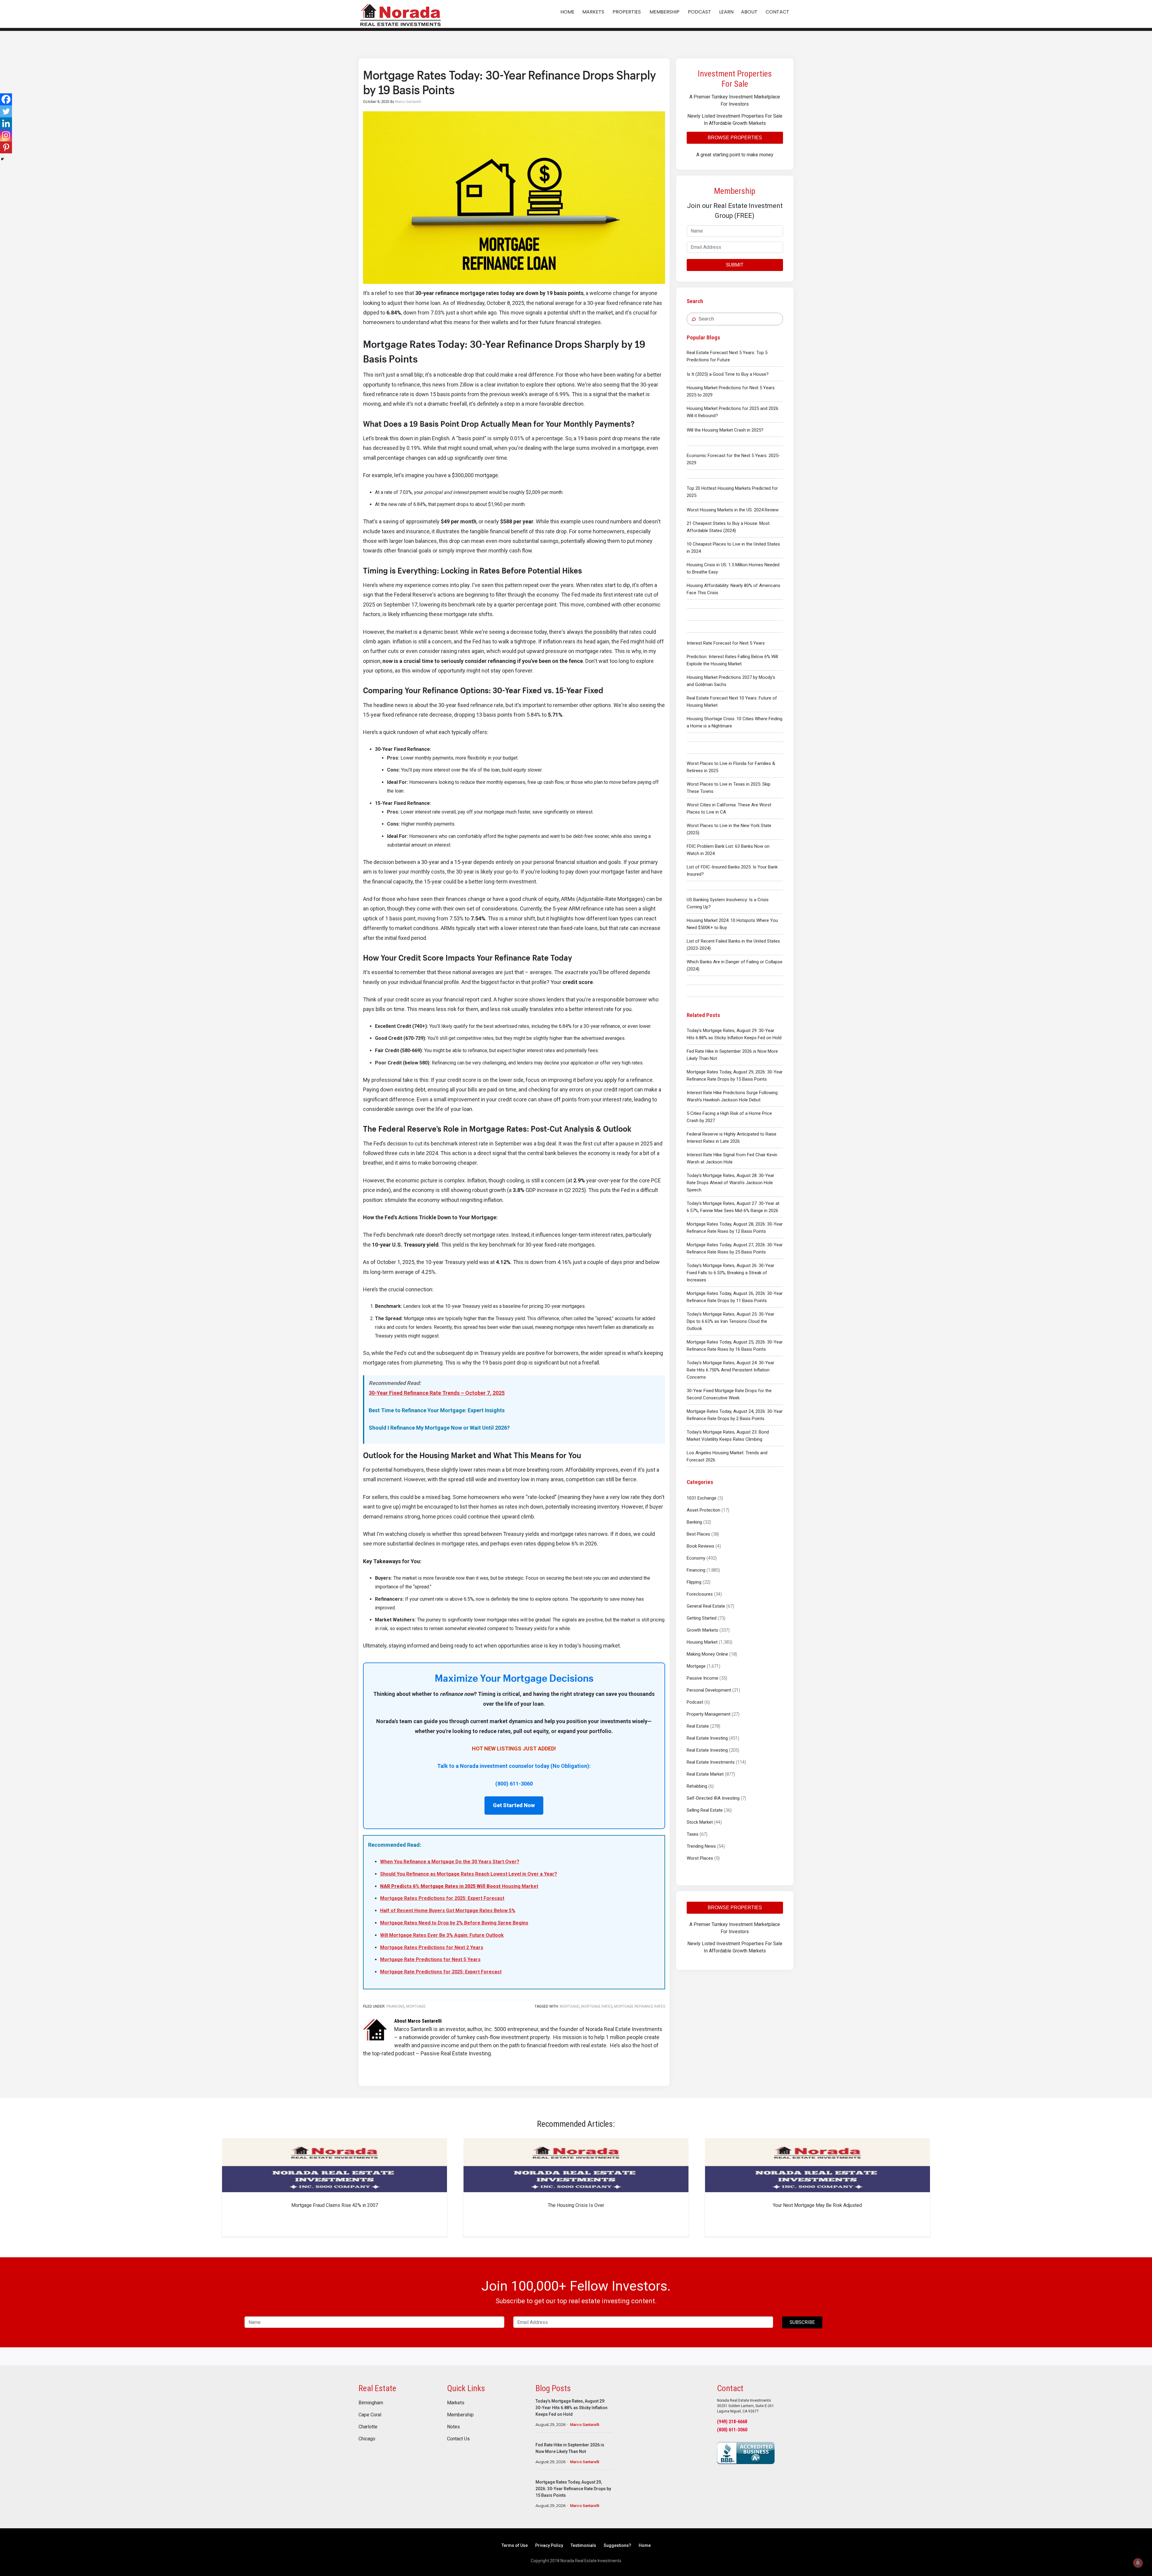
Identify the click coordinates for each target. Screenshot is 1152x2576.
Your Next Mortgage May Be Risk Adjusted (817, 2205)
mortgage (570, 2006)
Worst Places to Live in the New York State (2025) (729, 829)
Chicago (367, 2439)
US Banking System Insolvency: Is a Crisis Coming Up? (728, 903)
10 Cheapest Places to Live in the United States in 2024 (733, 548)
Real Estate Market (705, 1774)
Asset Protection (703, 1510)
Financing (696, 1570)
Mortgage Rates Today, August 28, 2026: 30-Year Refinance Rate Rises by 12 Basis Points (735, 1228)
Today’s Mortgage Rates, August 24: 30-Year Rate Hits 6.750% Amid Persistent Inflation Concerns (730, 1370)
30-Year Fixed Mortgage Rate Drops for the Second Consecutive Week (729, 1394)
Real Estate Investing (707, 1738)
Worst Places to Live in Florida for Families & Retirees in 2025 (731, 767)
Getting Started (702, 1618)
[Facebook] (6, 99)
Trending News (701, 1846)
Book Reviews (700, 1546)
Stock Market (700, 1822)
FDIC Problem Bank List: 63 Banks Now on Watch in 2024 (728, 850)
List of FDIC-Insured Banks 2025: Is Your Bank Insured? (732, 871)
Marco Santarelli (585, 2425)
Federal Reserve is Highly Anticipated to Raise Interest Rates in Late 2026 (732, 1138)
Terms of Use (515, 2545)
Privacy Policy (549, 2545)
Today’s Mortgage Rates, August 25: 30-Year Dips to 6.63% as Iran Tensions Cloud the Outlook (730, 1321)
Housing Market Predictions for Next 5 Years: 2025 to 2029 (731, 391)
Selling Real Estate (705, 1810)
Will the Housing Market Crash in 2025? (725, 430)
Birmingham (371, 2403)
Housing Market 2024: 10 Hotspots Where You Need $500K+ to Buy (732, 924)
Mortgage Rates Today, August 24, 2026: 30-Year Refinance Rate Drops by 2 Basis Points (735, 1415)
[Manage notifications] (1138, 2563)
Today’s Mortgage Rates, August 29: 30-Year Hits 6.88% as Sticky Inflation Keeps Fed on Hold (734, 1034)
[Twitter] (6, 111)
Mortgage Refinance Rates (640, 2006)
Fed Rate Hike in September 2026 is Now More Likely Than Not (732, 1055)
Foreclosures (700, 1594)
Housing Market (702, 1642)
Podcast (695, 1702)
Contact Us (458, 2439)
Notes (453, 2427)
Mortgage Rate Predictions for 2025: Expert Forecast (441, 1972)
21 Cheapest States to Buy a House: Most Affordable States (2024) (728, 527)
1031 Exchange (702, 1498)
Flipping (694, 1582)
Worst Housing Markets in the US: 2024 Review (733, 510)
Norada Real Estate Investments (400, 14)
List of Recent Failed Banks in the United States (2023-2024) (733, 945)
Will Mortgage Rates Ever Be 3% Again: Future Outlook (442, 1935)
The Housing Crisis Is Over (576, 2205)
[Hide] (2, 159)
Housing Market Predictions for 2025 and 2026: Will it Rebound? (733, 412)
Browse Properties (735, 138)
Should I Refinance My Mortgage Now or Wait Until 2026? (439, 1428)
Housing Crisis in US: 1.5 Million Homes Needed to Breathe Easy (733, 568)
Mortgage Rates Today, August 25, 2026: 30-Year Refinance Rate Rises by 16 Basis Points (735, 1346)
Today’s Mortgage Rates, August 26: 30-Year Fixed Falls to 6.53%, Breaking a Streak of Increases (730, 1273)
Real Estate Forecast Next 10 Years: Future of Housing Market (732, 702)
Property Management (709, 1714)
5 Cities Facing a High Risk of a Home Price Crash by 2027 (729, 1117)
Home (645, 2545)
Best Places (698, 1534)
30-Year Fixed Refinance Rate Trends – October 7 (429, 1393)
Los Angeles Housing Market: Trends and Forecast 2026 (727, 1456)
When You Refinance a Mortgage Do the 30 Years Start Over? (450, 1862)
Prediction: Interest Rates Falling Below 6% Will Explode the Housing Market (732, 660)
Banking (694, 1522)
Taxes (693, 1834)
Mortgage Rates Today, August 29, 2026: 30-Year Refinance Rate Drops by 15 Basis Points (735, 1076)
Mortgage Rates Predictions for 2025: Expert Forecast (442, 1898)
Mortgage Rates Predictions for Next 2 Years (432, 1947)
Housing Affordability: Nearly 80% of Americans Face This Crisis (733, 589)
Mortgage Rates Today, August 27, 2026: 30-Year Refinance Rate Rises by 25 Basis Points (735, 1248)
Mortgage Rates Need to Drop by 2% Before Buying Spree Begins (454, 1923)
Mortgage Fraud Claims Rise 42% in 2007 (335, 2205)
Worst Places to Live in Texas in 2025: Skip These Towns (729, 788)
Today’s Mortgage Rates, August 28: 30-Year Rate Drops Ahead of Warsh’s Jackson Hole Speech (730, 1183)
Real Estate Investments (711, 1762)
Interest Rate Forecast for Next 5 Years (726, 643)
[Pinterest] (6, 147)
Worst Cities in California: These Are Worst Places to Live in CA (729, 808)
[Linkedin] (6, 123)
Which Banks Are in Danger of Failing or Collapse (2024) (735, 965)
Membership (460, 2415)
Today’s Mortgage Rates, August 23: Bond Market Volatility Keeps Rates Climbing (728, 1436)
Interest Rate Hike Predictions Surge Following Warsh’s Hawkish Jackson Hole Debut (732, 1096)
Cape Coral (370, 2415)
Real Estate (698, 1726)
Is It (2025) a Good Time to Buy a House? (728, 374)
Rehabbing (697, 1786)
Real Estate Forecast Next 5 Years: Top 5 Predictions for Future (727, 356)
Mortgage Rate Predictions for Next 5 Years (430, 1959)
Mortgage (696, 1666)
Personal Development (709, 1690)
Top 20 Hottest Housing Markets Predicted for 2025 (732, 492)
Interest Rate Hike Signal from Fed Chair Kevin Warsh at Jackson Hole (732, 1158)
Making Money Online (707, 1654)
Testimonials (583, 2545)
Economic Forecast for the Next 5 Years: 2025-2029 (733, 459)
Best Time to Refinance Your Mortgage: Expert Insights (437, 1410)
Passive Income (702, 1678)
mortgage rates (597, 2006)
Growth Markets (702, 1630)
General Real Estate (706, 1606)
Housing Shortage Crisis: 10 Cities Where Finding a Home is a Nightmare (735, 722)
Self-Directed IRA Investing (713, 1798)
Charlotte (368, 2427)
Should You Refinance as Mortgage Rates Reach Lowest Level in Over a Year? (469, 1874)
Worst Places (700, 1858)
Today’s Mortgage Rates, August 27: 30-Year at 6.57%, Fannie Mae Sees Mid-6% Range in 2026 (733, 1207)
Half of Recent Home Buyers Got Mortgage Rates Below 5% (448, 1911)
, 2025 (497, 1393)
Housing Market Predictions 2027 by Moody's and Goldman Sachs (731, 681)
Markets (456, 2403)
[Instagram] (6, 135)
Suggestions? (617, 2545)
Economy (696, 1558)
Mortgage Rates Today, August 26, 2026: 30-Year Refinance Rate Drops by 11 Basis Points (735, 1297)
